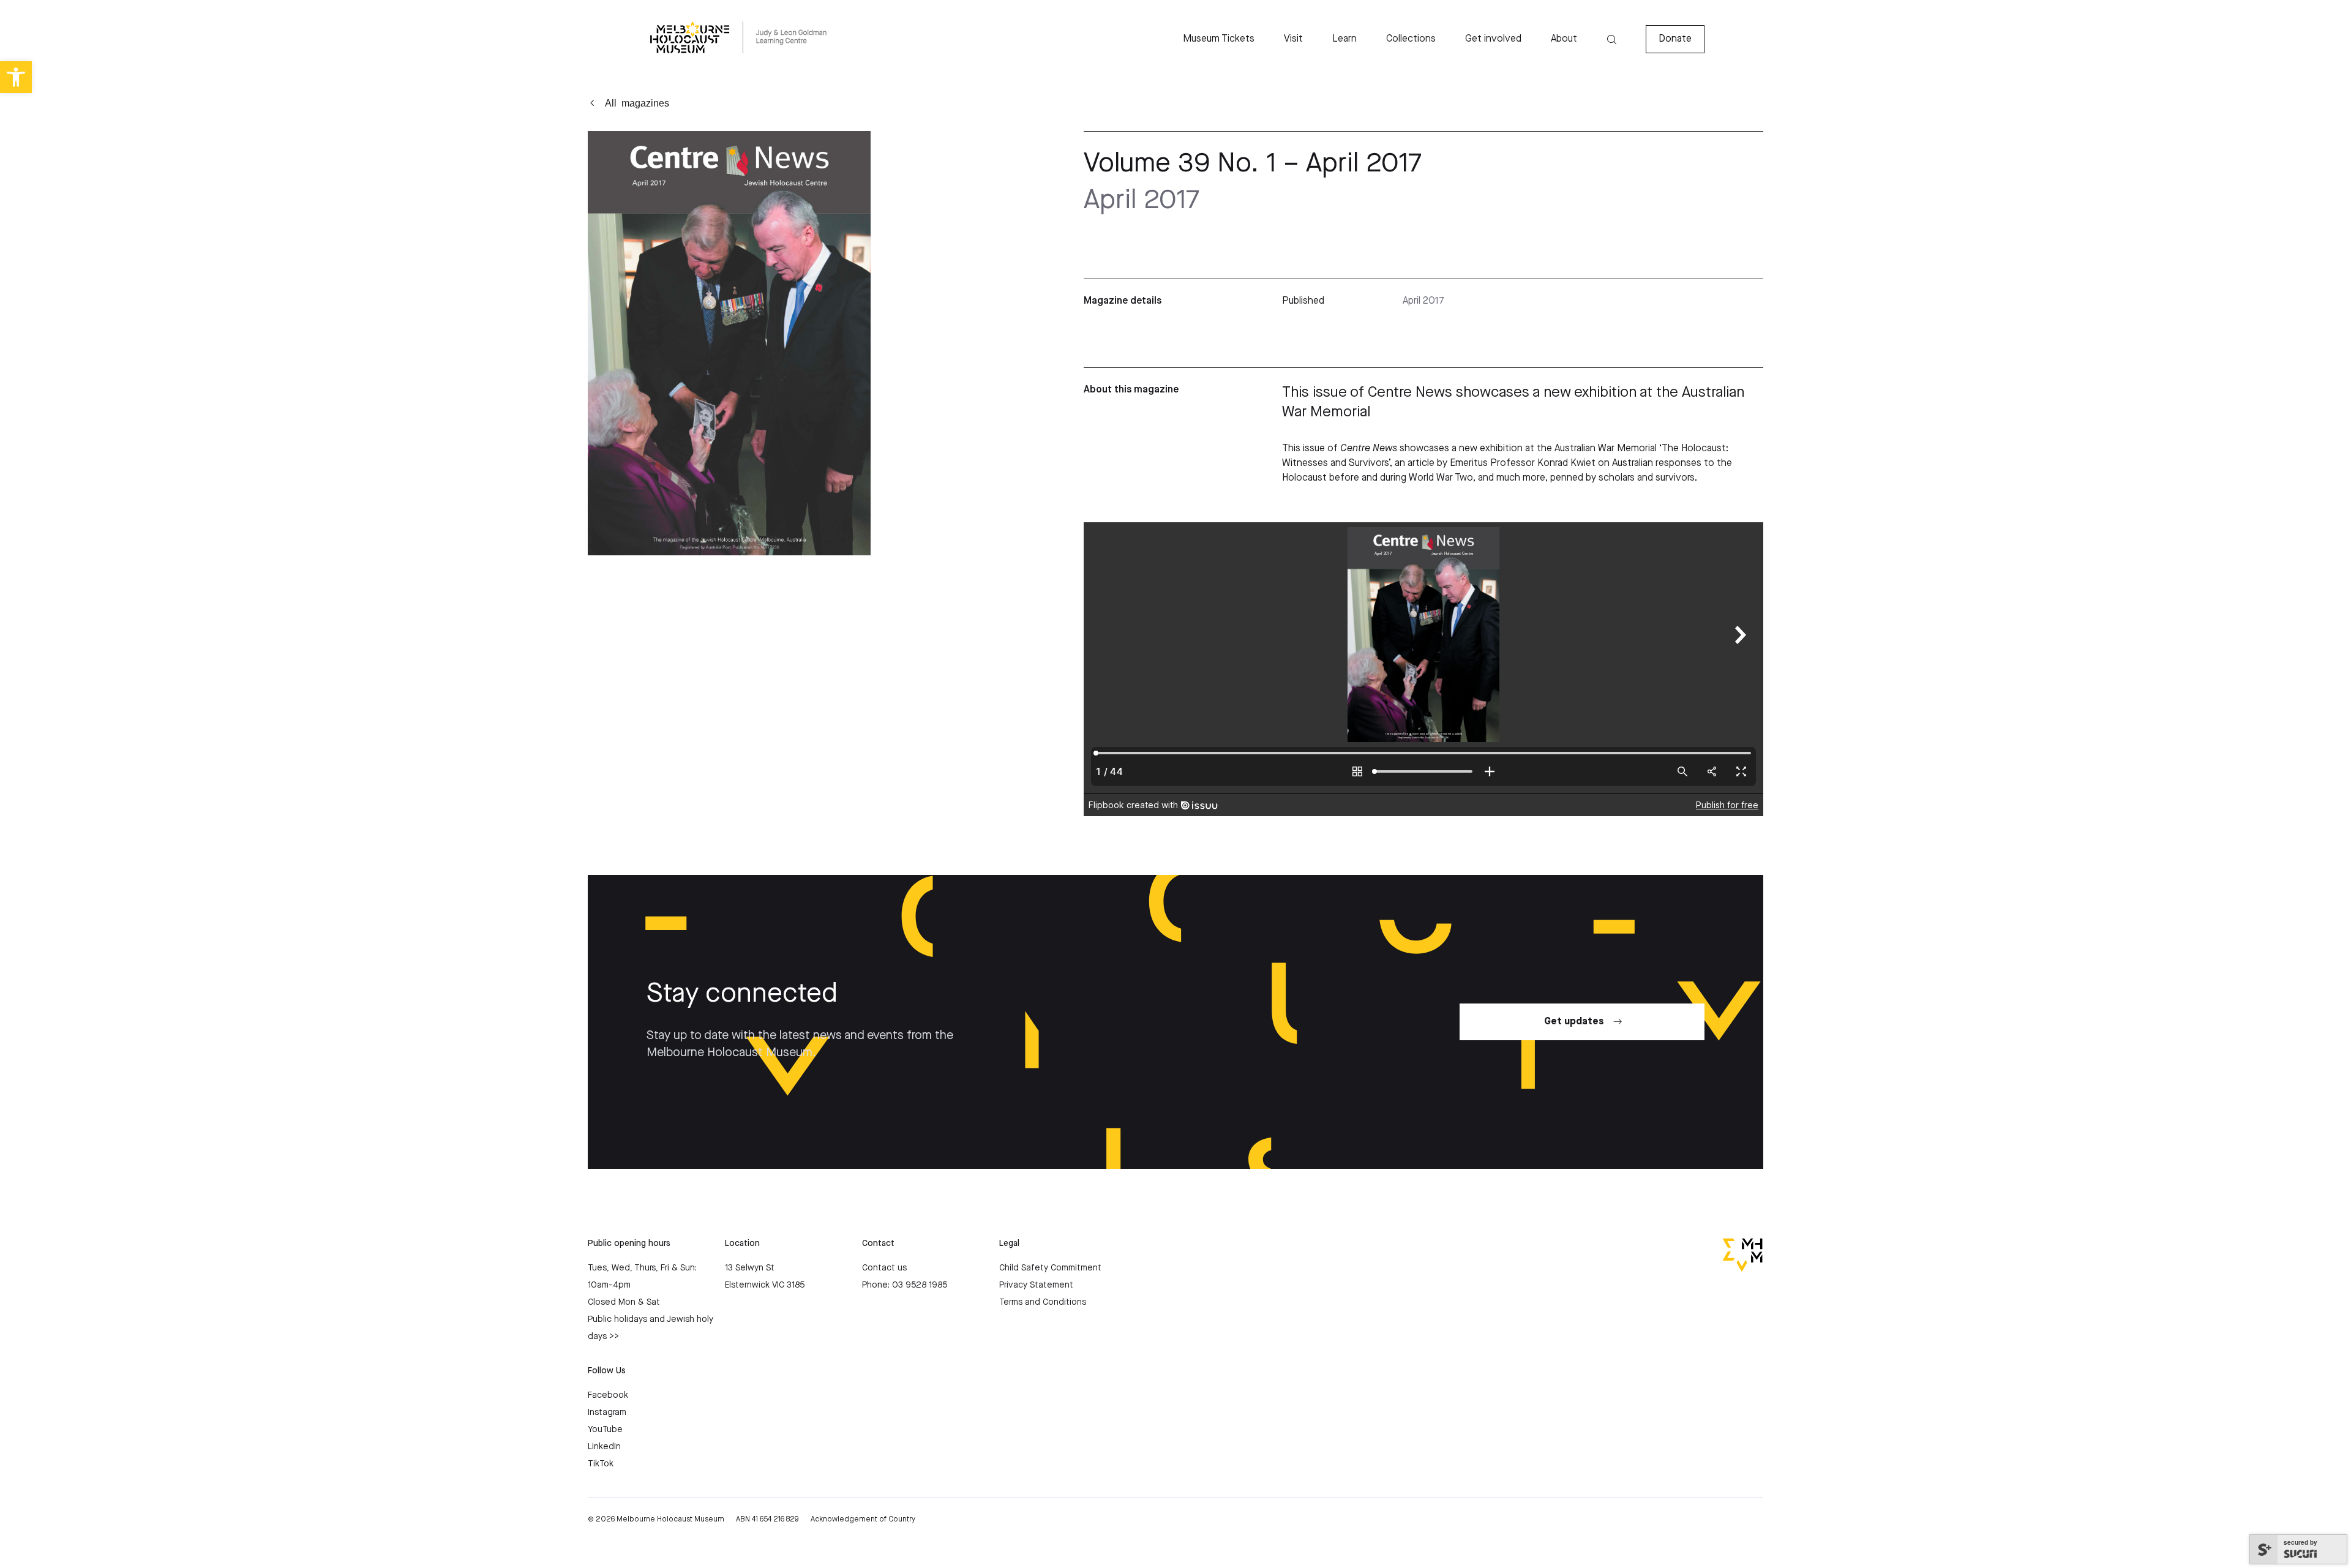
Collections (1411, 39)
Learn (1344, 39)
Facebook (608, 1395)
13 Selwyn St (750, 1268)
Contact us (884, 1268)
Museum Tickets (1219, 39)
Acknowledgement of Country (863, 1519)
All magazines (637, 102)
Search (1611, 39)
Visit (1293, 39)
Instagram (607, 1412)
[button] (16, 77)
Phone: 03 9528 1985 (905, 1285)
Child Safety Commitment (1050, 1268)
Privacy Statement (1036, 1285)
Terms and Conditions (1043, 1302)
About (1564, 39)
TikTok (601, 1464)
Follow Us (607, 1371)
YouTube (605, 1430)
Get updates (1574, 1022)
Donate (1675, 39)
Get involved (1493, 39)
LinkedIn (604, 1447)
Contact (878, 1244)
